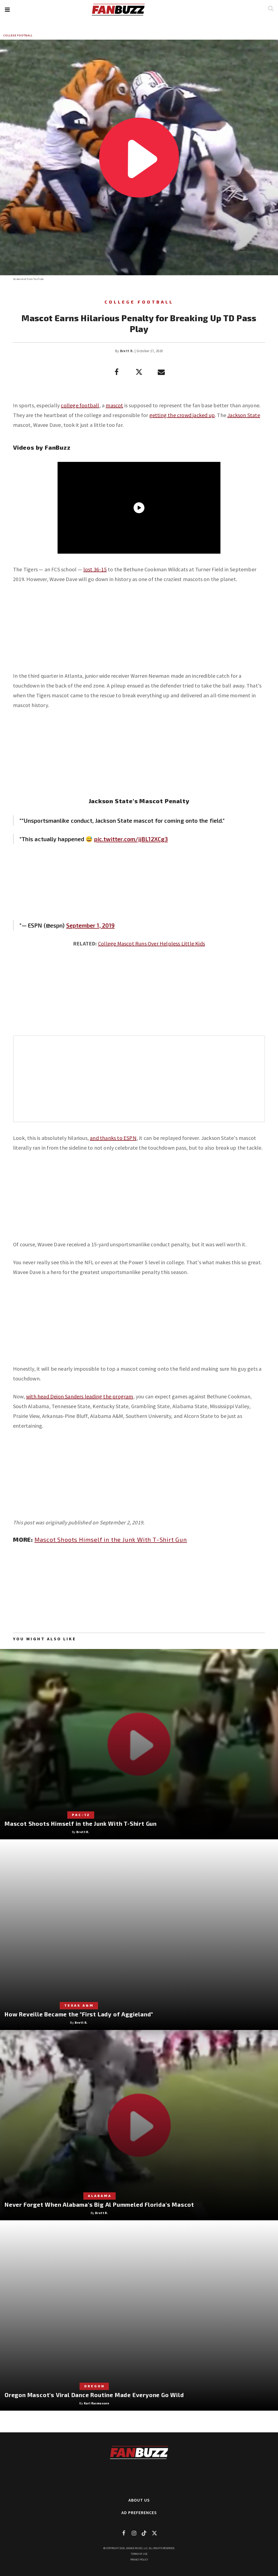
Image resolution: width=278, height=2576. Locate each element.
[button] (7, 10)
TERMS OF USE (139, 2554)
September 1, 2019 (91, 925)
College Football (18, 35)
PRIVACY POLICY (139, 2560)
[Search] (271, 8)
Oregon (94, 2386)
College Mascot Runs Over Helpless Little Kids (151, 943)
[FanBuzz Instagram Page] (134, 2533)
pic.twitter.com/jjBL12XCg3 (131, 839)
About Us (139, 2500)
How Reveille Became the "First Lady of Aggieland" (79, 2014)
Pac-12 (81, 1815)
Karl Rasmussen (97, 2403)
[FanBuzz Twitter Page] (154, 2533)
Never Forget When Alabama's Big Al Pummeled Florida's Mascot (99, 2204)
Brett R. (127, 351)
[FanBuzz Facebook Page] (124, 2533)
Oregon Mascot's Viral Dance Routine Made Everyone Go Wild (94, 2395)
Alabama (100, 2196)
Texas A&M (79, 2005)
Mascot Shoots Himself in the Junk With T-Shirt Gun (111, 1539)
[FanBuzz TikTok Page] (144, 2533)
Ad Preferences (139, 2512)
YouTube (38, 279)
